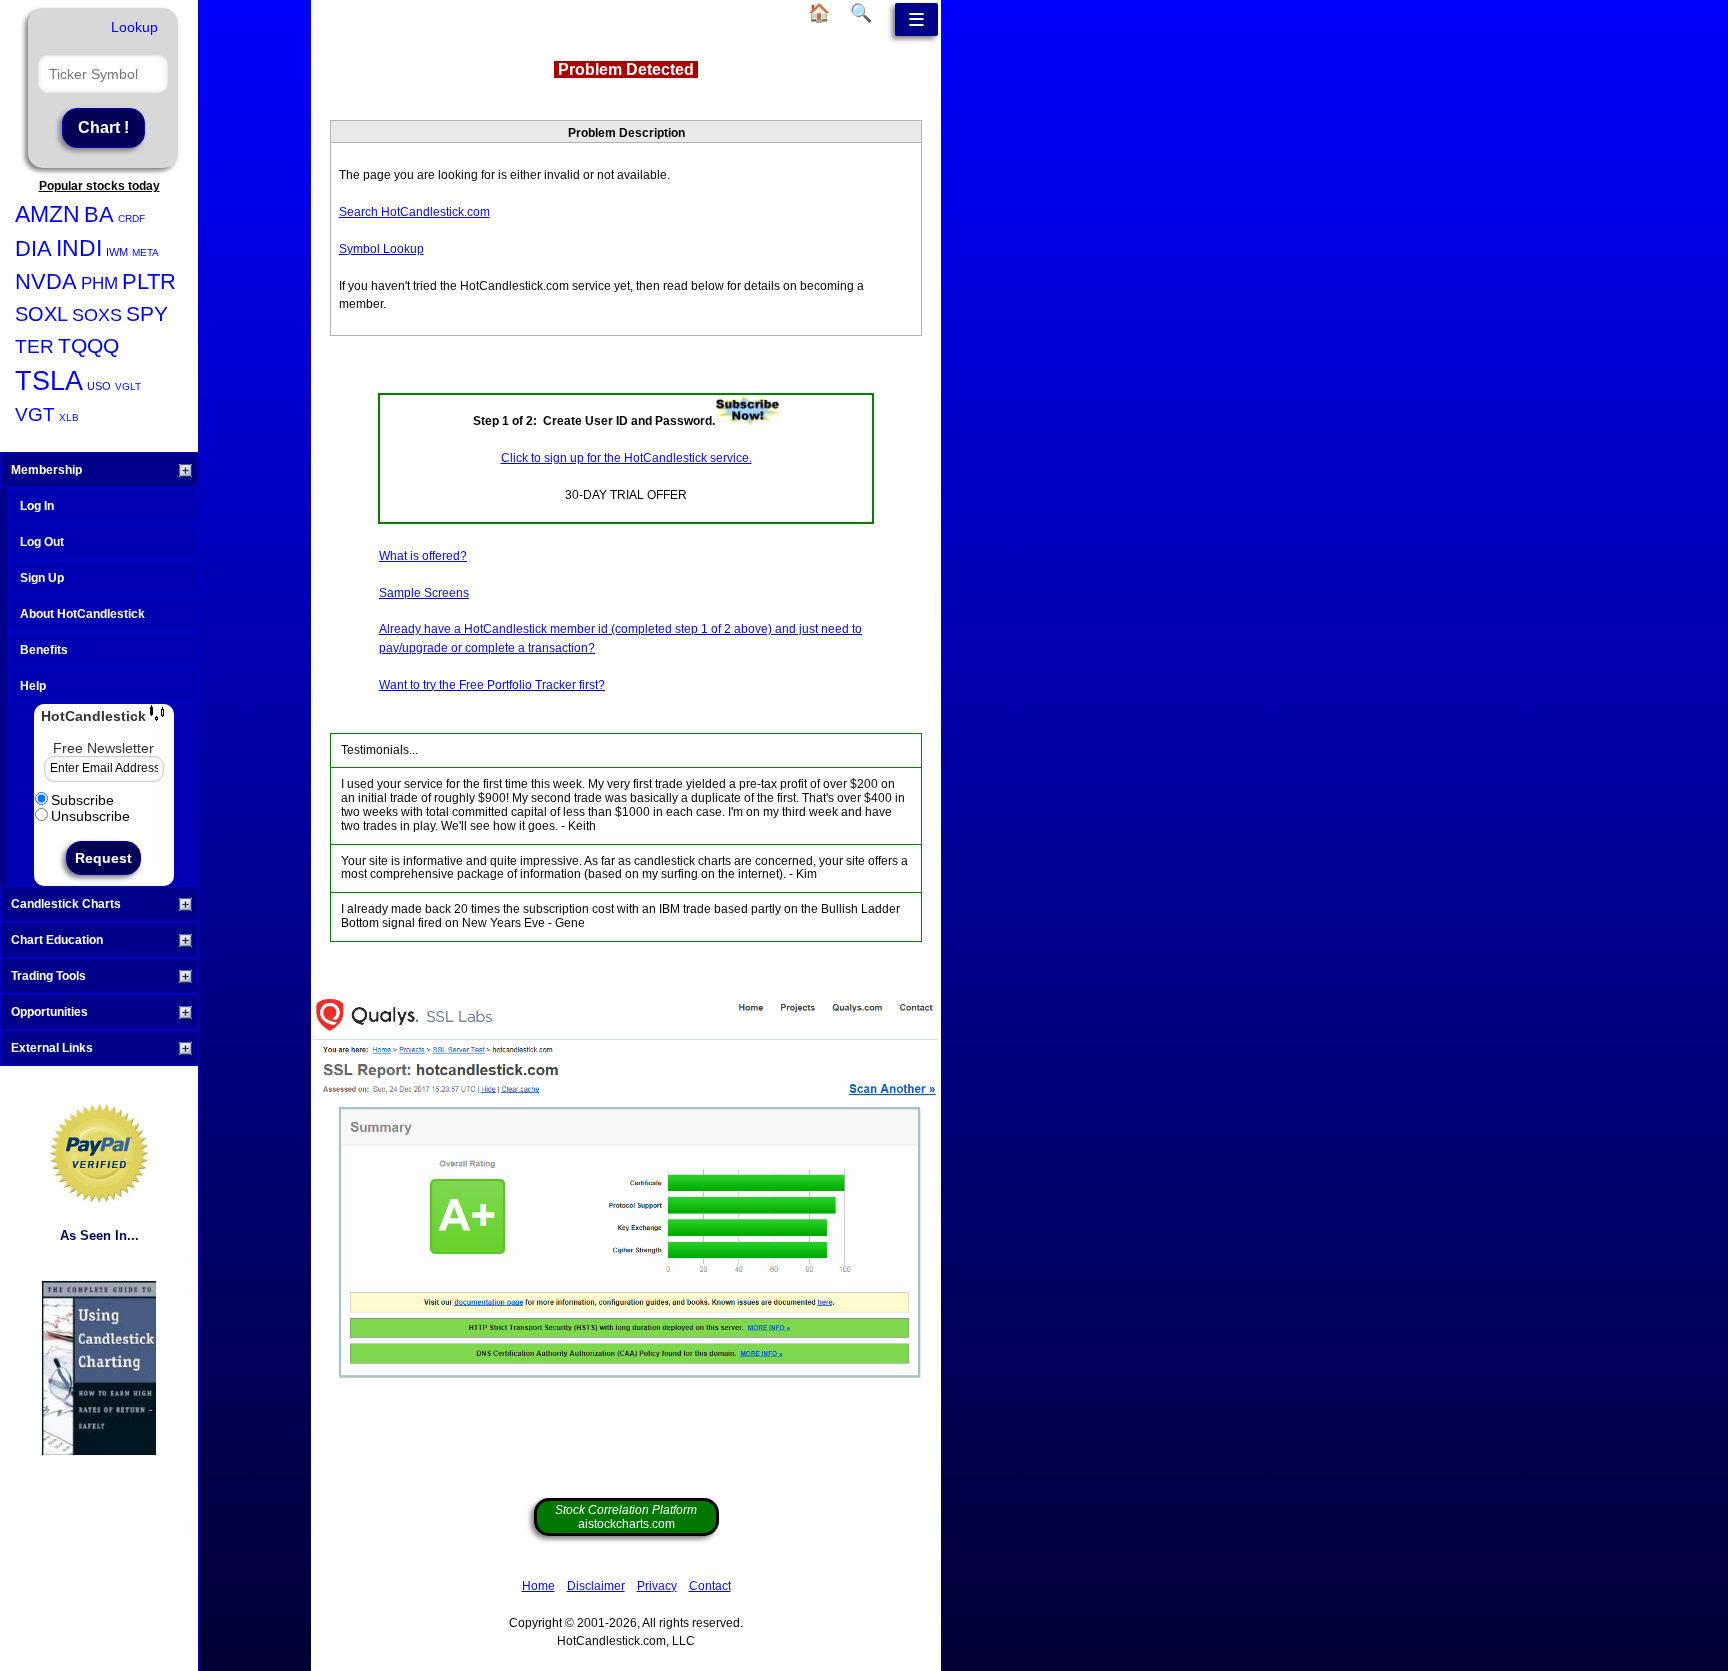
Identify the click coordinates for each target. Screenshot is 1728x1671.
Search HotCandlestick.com (414, 212)
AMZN (47, 214)
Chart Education (57, 940)
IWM (117, 252)
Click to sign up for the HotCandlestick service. (626, 458)
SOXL (41, 314)
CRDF (131, 218)
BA (99, 214)
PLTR (149, 281)
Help (33, 686)
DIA (33, 248)
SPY (147, 313)
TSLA (49, 381)
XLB (69, 417)
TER (34, 346)
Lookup (134, 27)
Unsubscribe (90, 816)
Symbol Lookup (381, 249)
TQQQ (88, 345)
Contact (710, 1586)
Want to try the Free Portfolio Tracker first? (492, 685)
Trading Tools (48, 976)
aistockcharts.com (626, 1517)
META (145, 252)
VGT (35, 414)
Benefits (44, 650)
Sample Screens (424, 593)
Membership (46, 470)
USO (99, 386)
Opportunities (49, 1012)
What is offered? (423, 556)
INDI (79, 248)
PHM (99, 283)
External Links (52, 1048)
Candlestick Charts (66, 904)
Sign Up (42, 578)
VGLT (128, 386)
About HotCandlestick (82, 614)
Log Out (42, 542)
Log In (37, 506)
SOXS (97, 315)
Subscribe (82, 800)
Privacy (657, 1586)
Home (538, 1586)
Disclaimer (596, 1586)
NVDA (46, 281)
